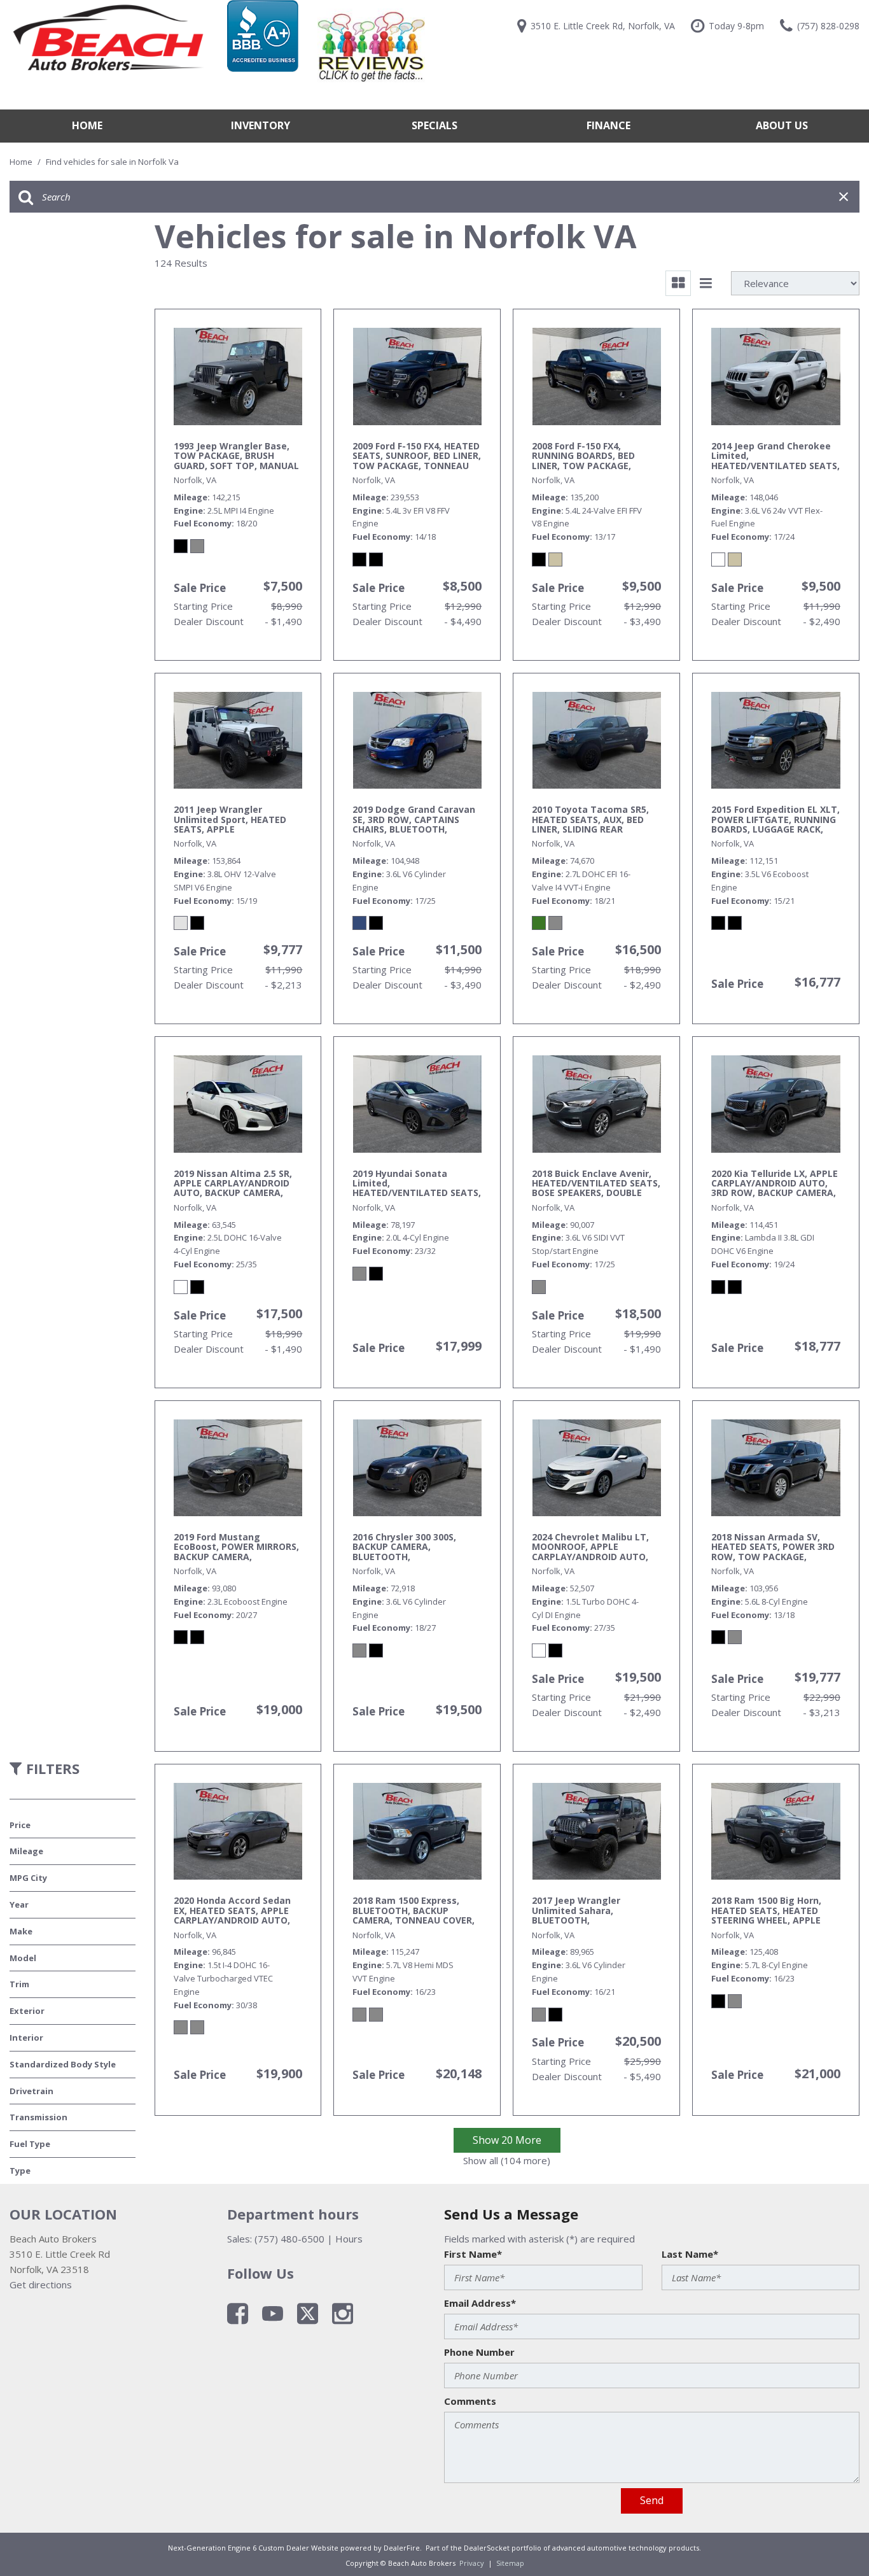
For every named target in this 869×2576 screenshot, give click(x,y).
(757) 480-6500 (289, 2239)
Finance (608, 125)
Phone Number (479, 2352)
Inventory (261, 125)
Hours (349, 2239)
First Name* (473, 2254)
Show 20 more (507, 2140)
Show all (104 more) (507, 2160)
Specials (434, 125)
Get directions (41, 2284)
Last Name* (690, 2254)
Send (652, 2500)
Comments (470, 2401)
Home (87, 125)
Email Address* (480, 2303)
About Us (782, 125)
